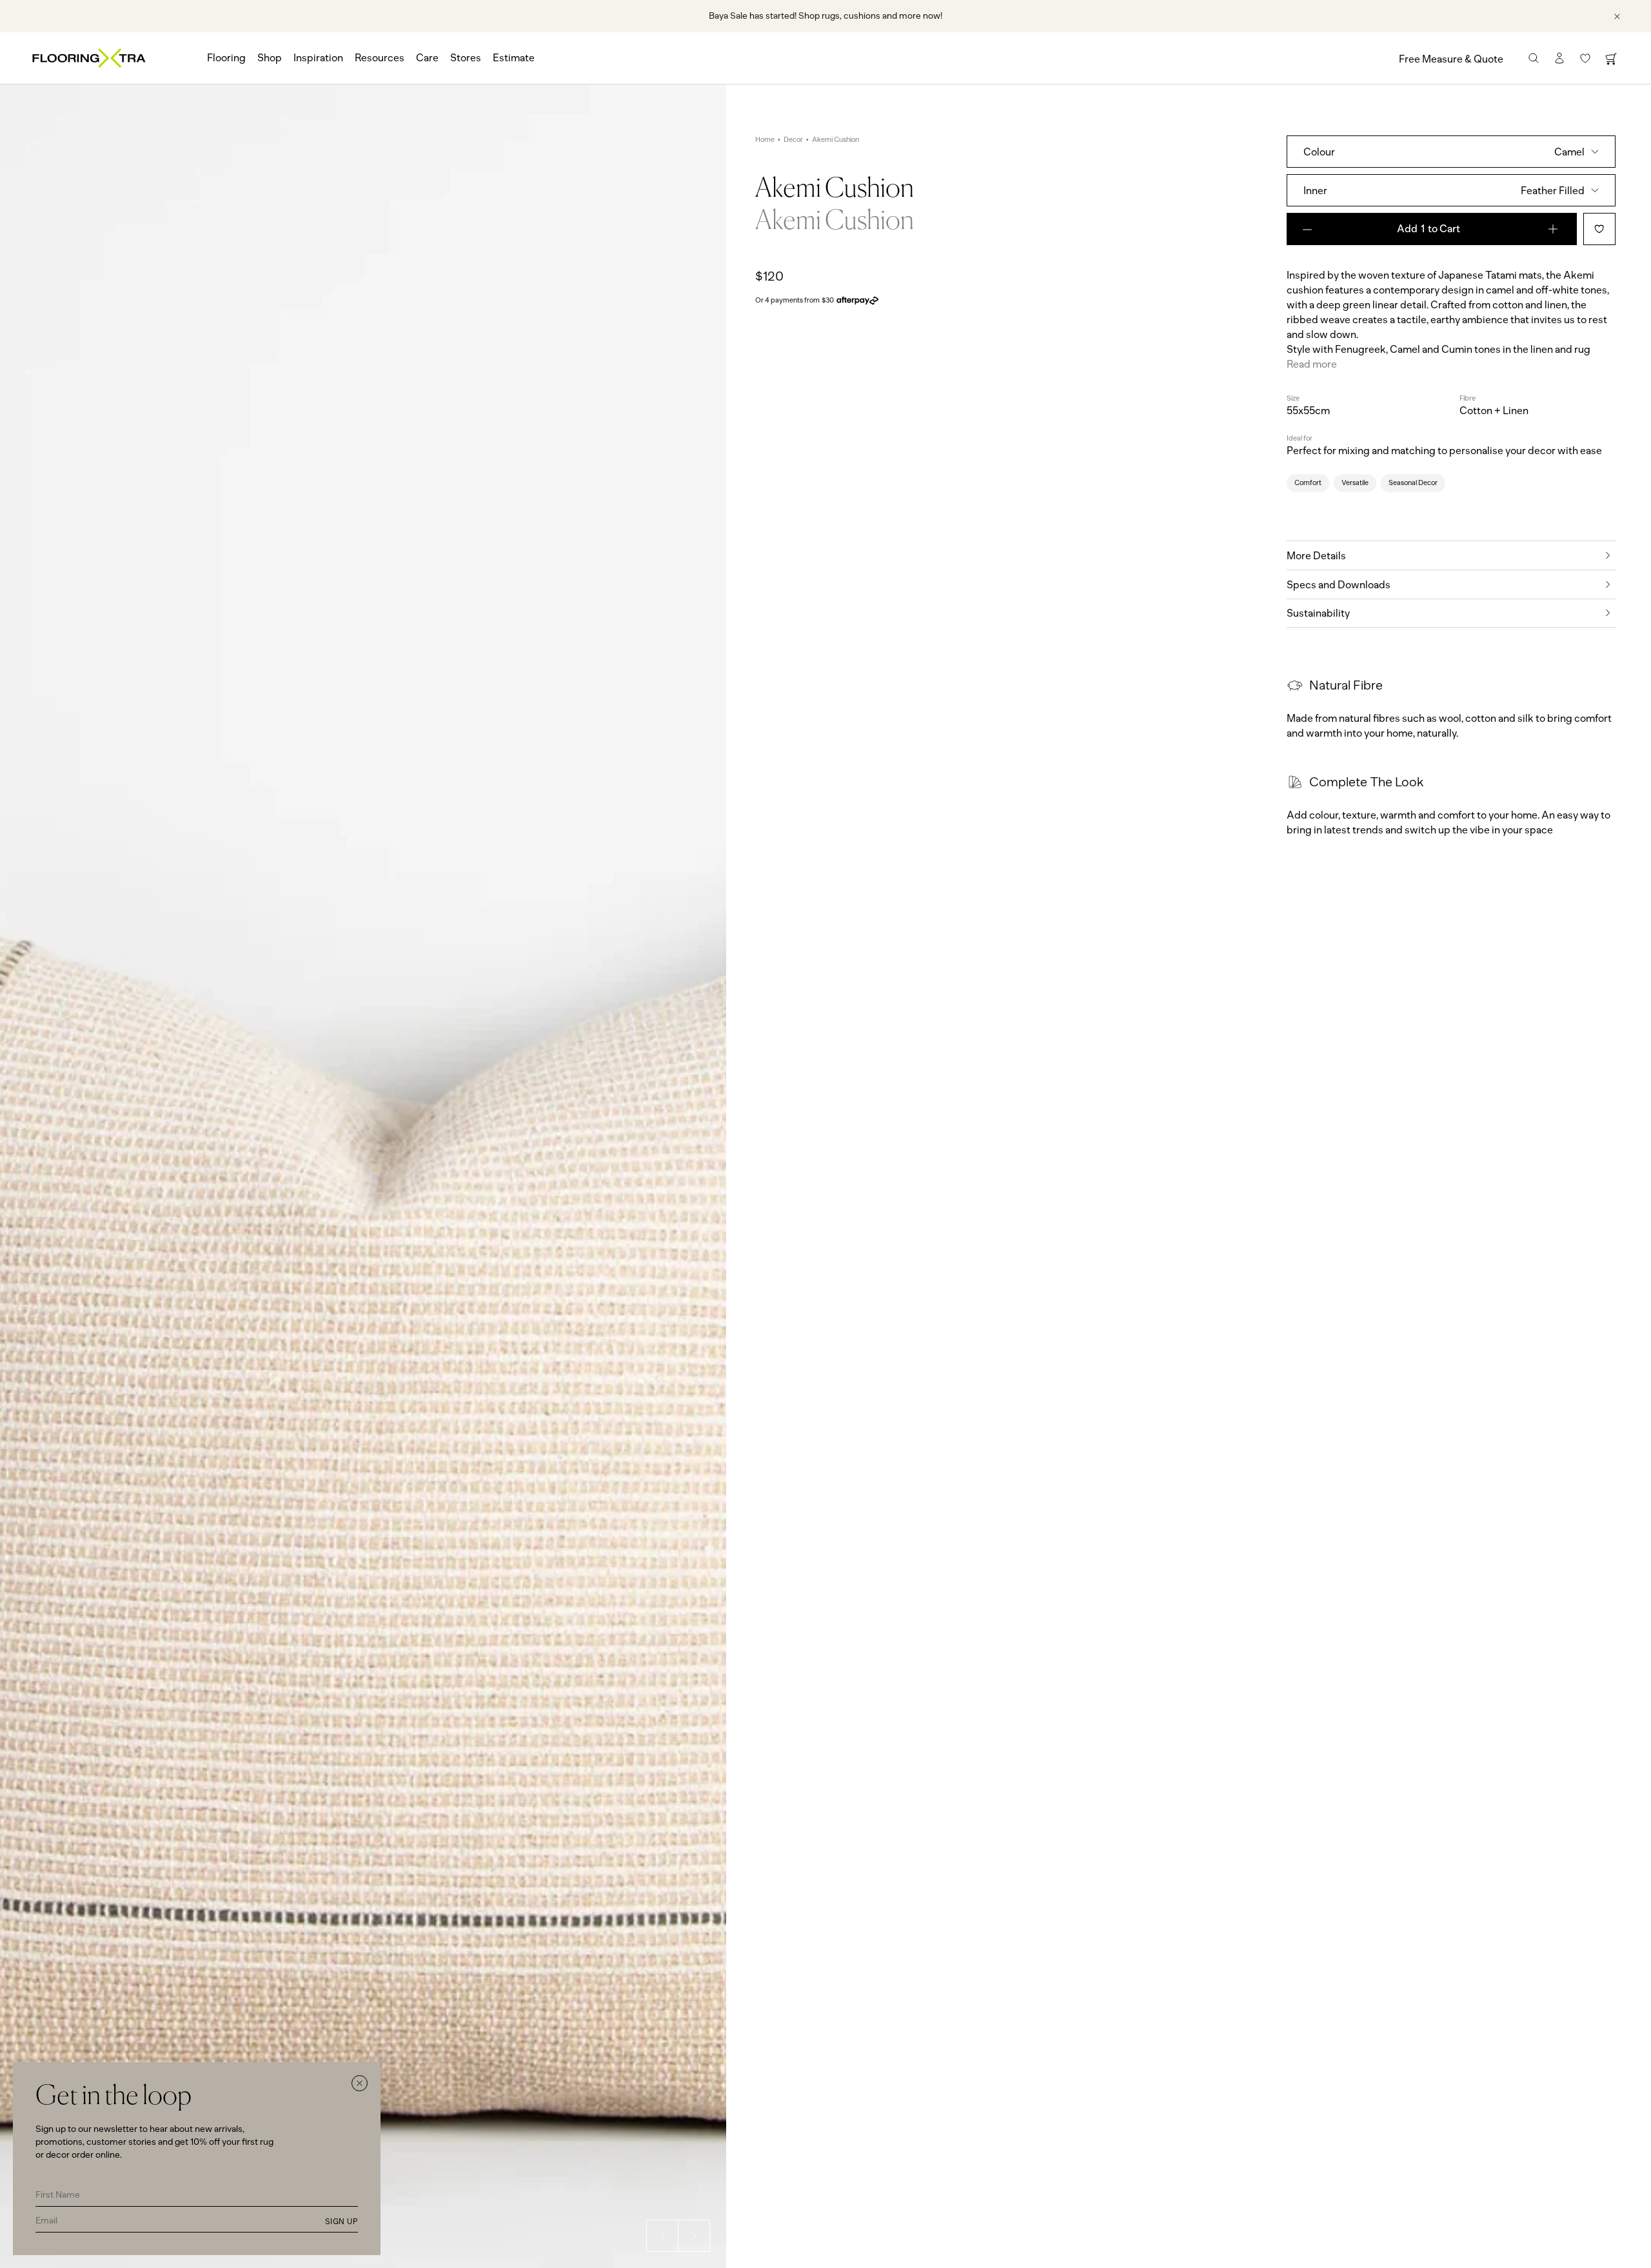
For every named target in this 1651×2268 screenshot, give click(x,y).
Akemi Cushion (835, 140)
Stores (466, 58)
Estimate (514, 58)
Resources (380, 58)
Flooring (226, 58)
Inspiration (318, 58)
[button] (662, 2236)
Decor (793, 140)
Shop (270, 58)
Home (765, 140)
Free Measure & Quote (1451, 59)
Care (427, 58)
